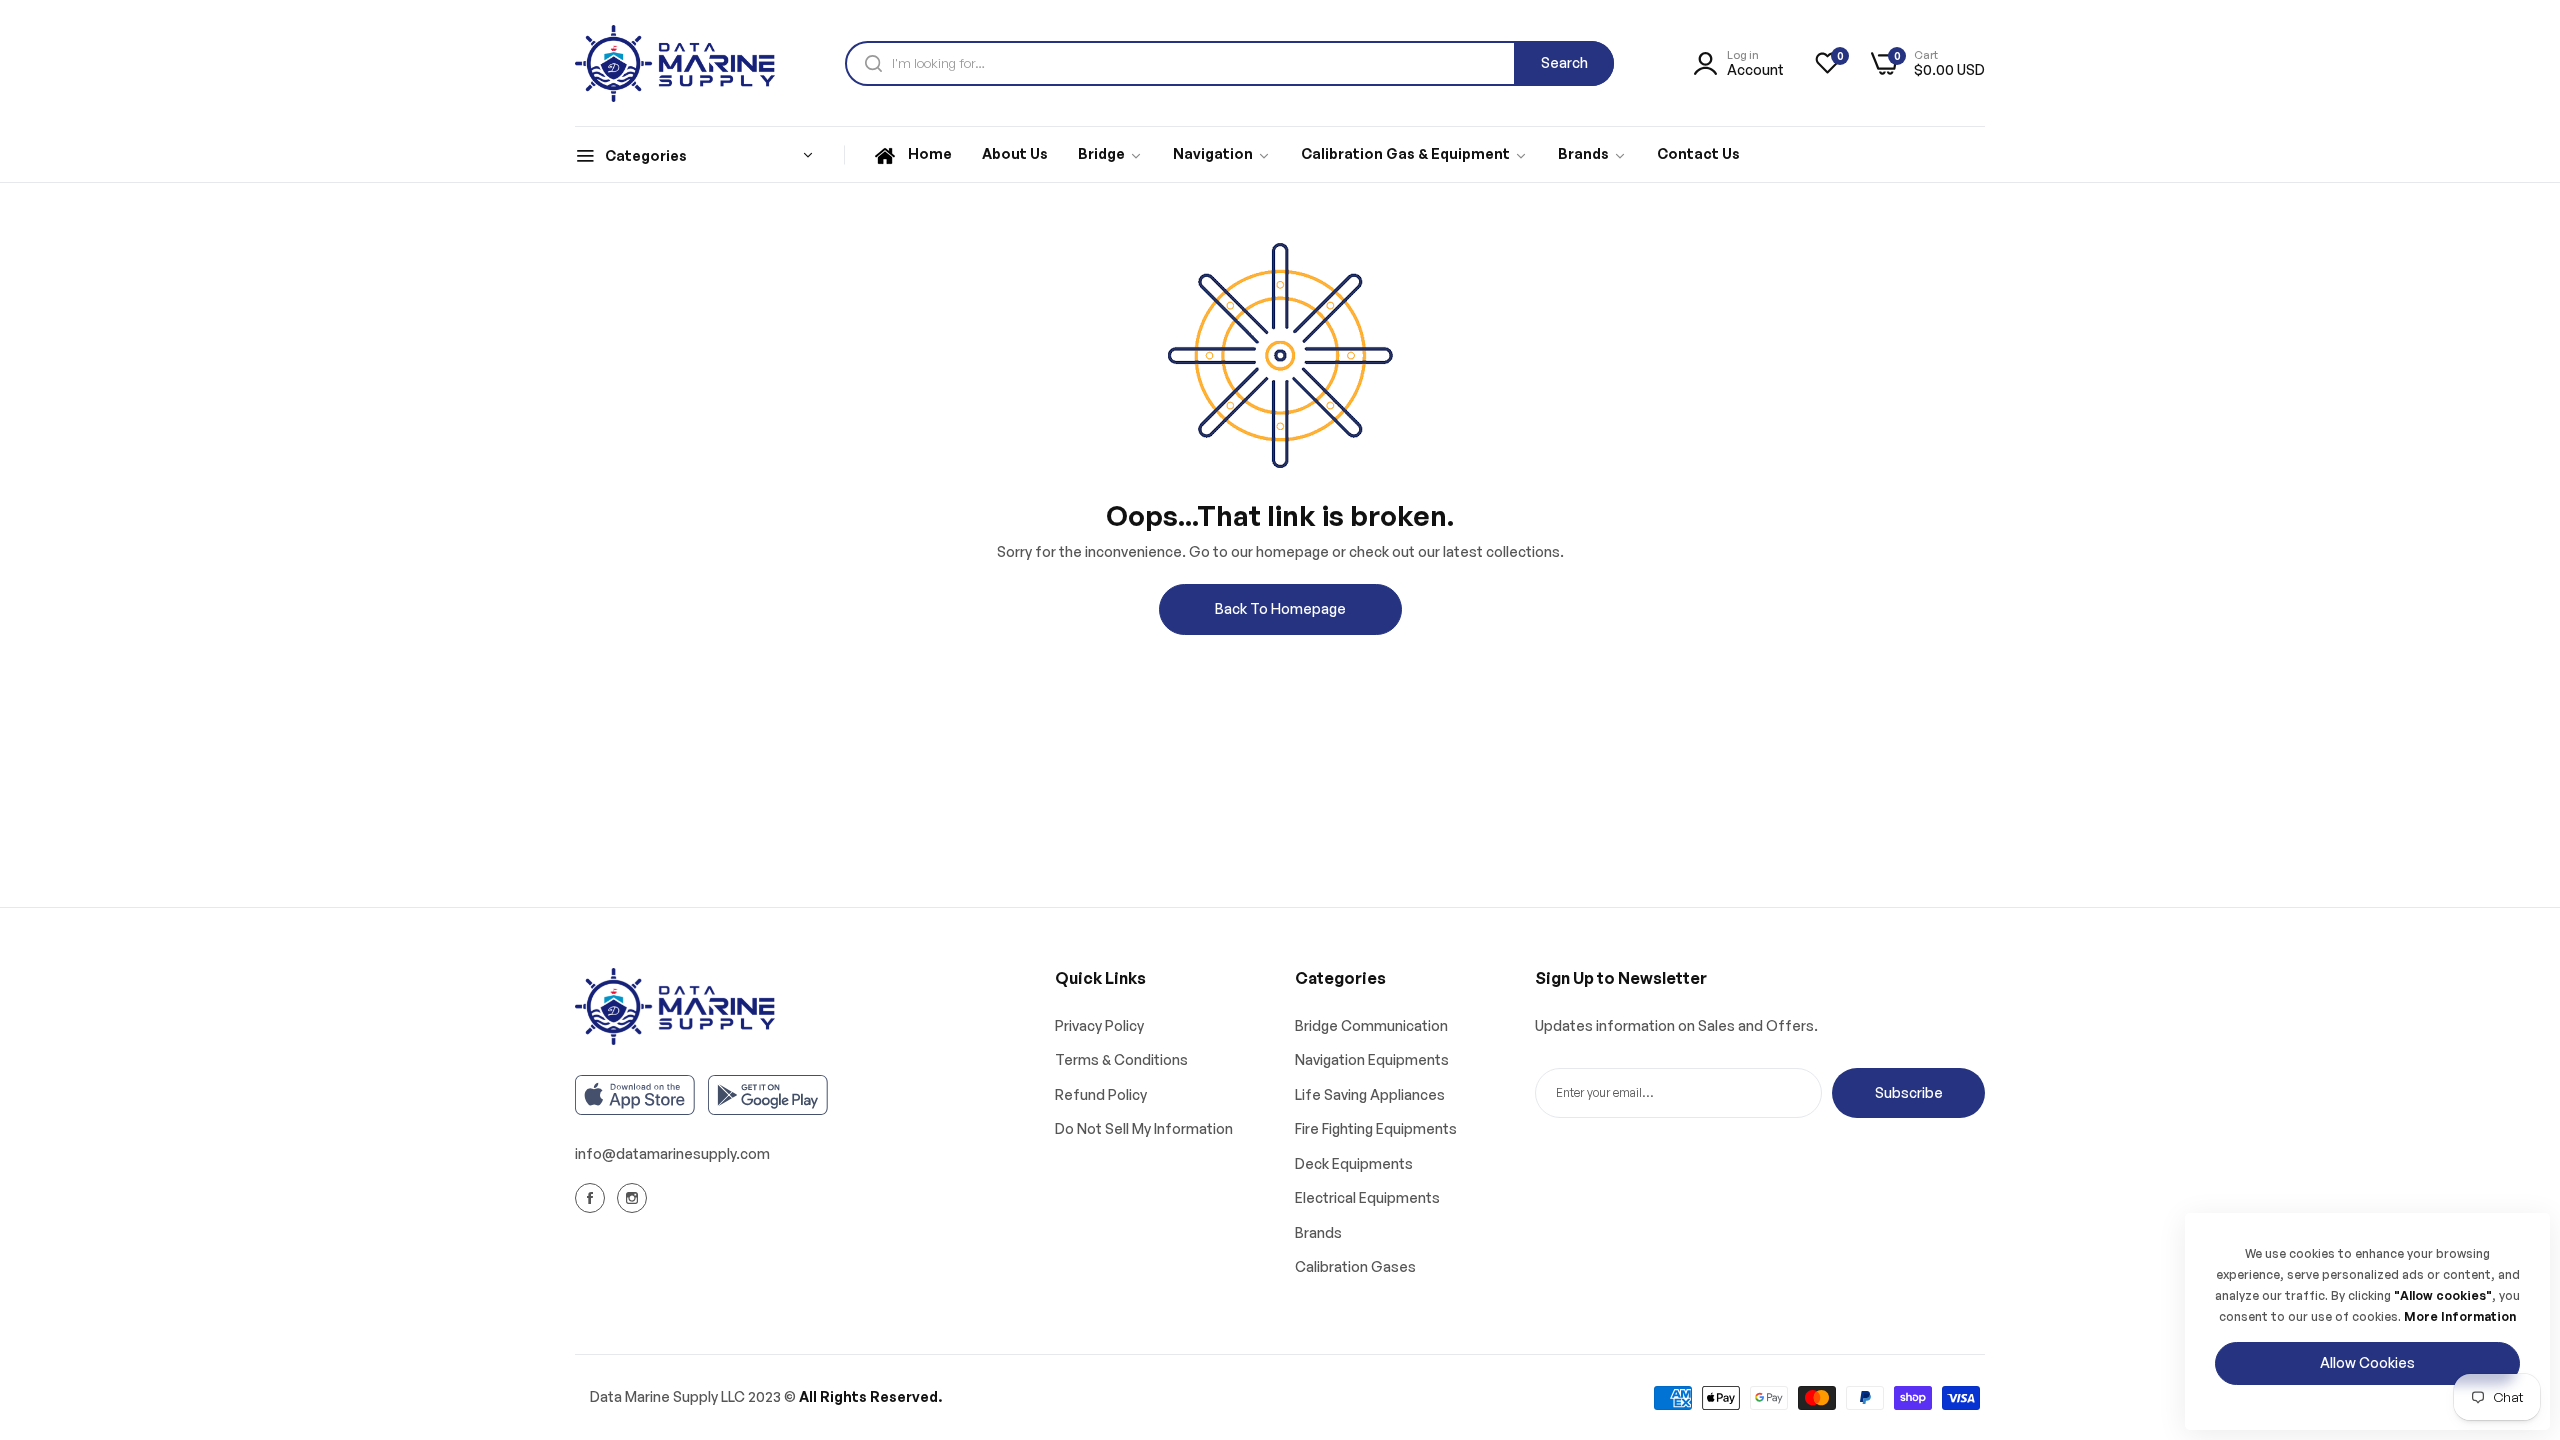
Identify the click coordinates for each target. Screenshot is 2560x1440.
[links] (593, 1198)
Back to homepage (1280, 608)
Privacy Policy (1099, 1025)
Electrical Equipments (1367, 1197)
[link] (1110, 155)
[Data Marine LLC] (675, 63)
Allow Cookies (2367, 1362)
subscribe (1909, 1092)
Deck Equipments (1354, 1163)
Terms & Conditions (1121, 1059)
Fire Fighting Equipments (1376, 1128)
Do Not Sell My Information (1144, 1128)
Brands (1318, 1232)
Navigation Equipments (1372, 1059)
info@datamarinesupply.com (672, 1153)
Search (1564, 62)
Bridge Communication (1371, 1025)
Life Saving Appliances (1370, 1094)
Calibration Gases (1355, 1266)
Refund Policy (1101, 1094)
